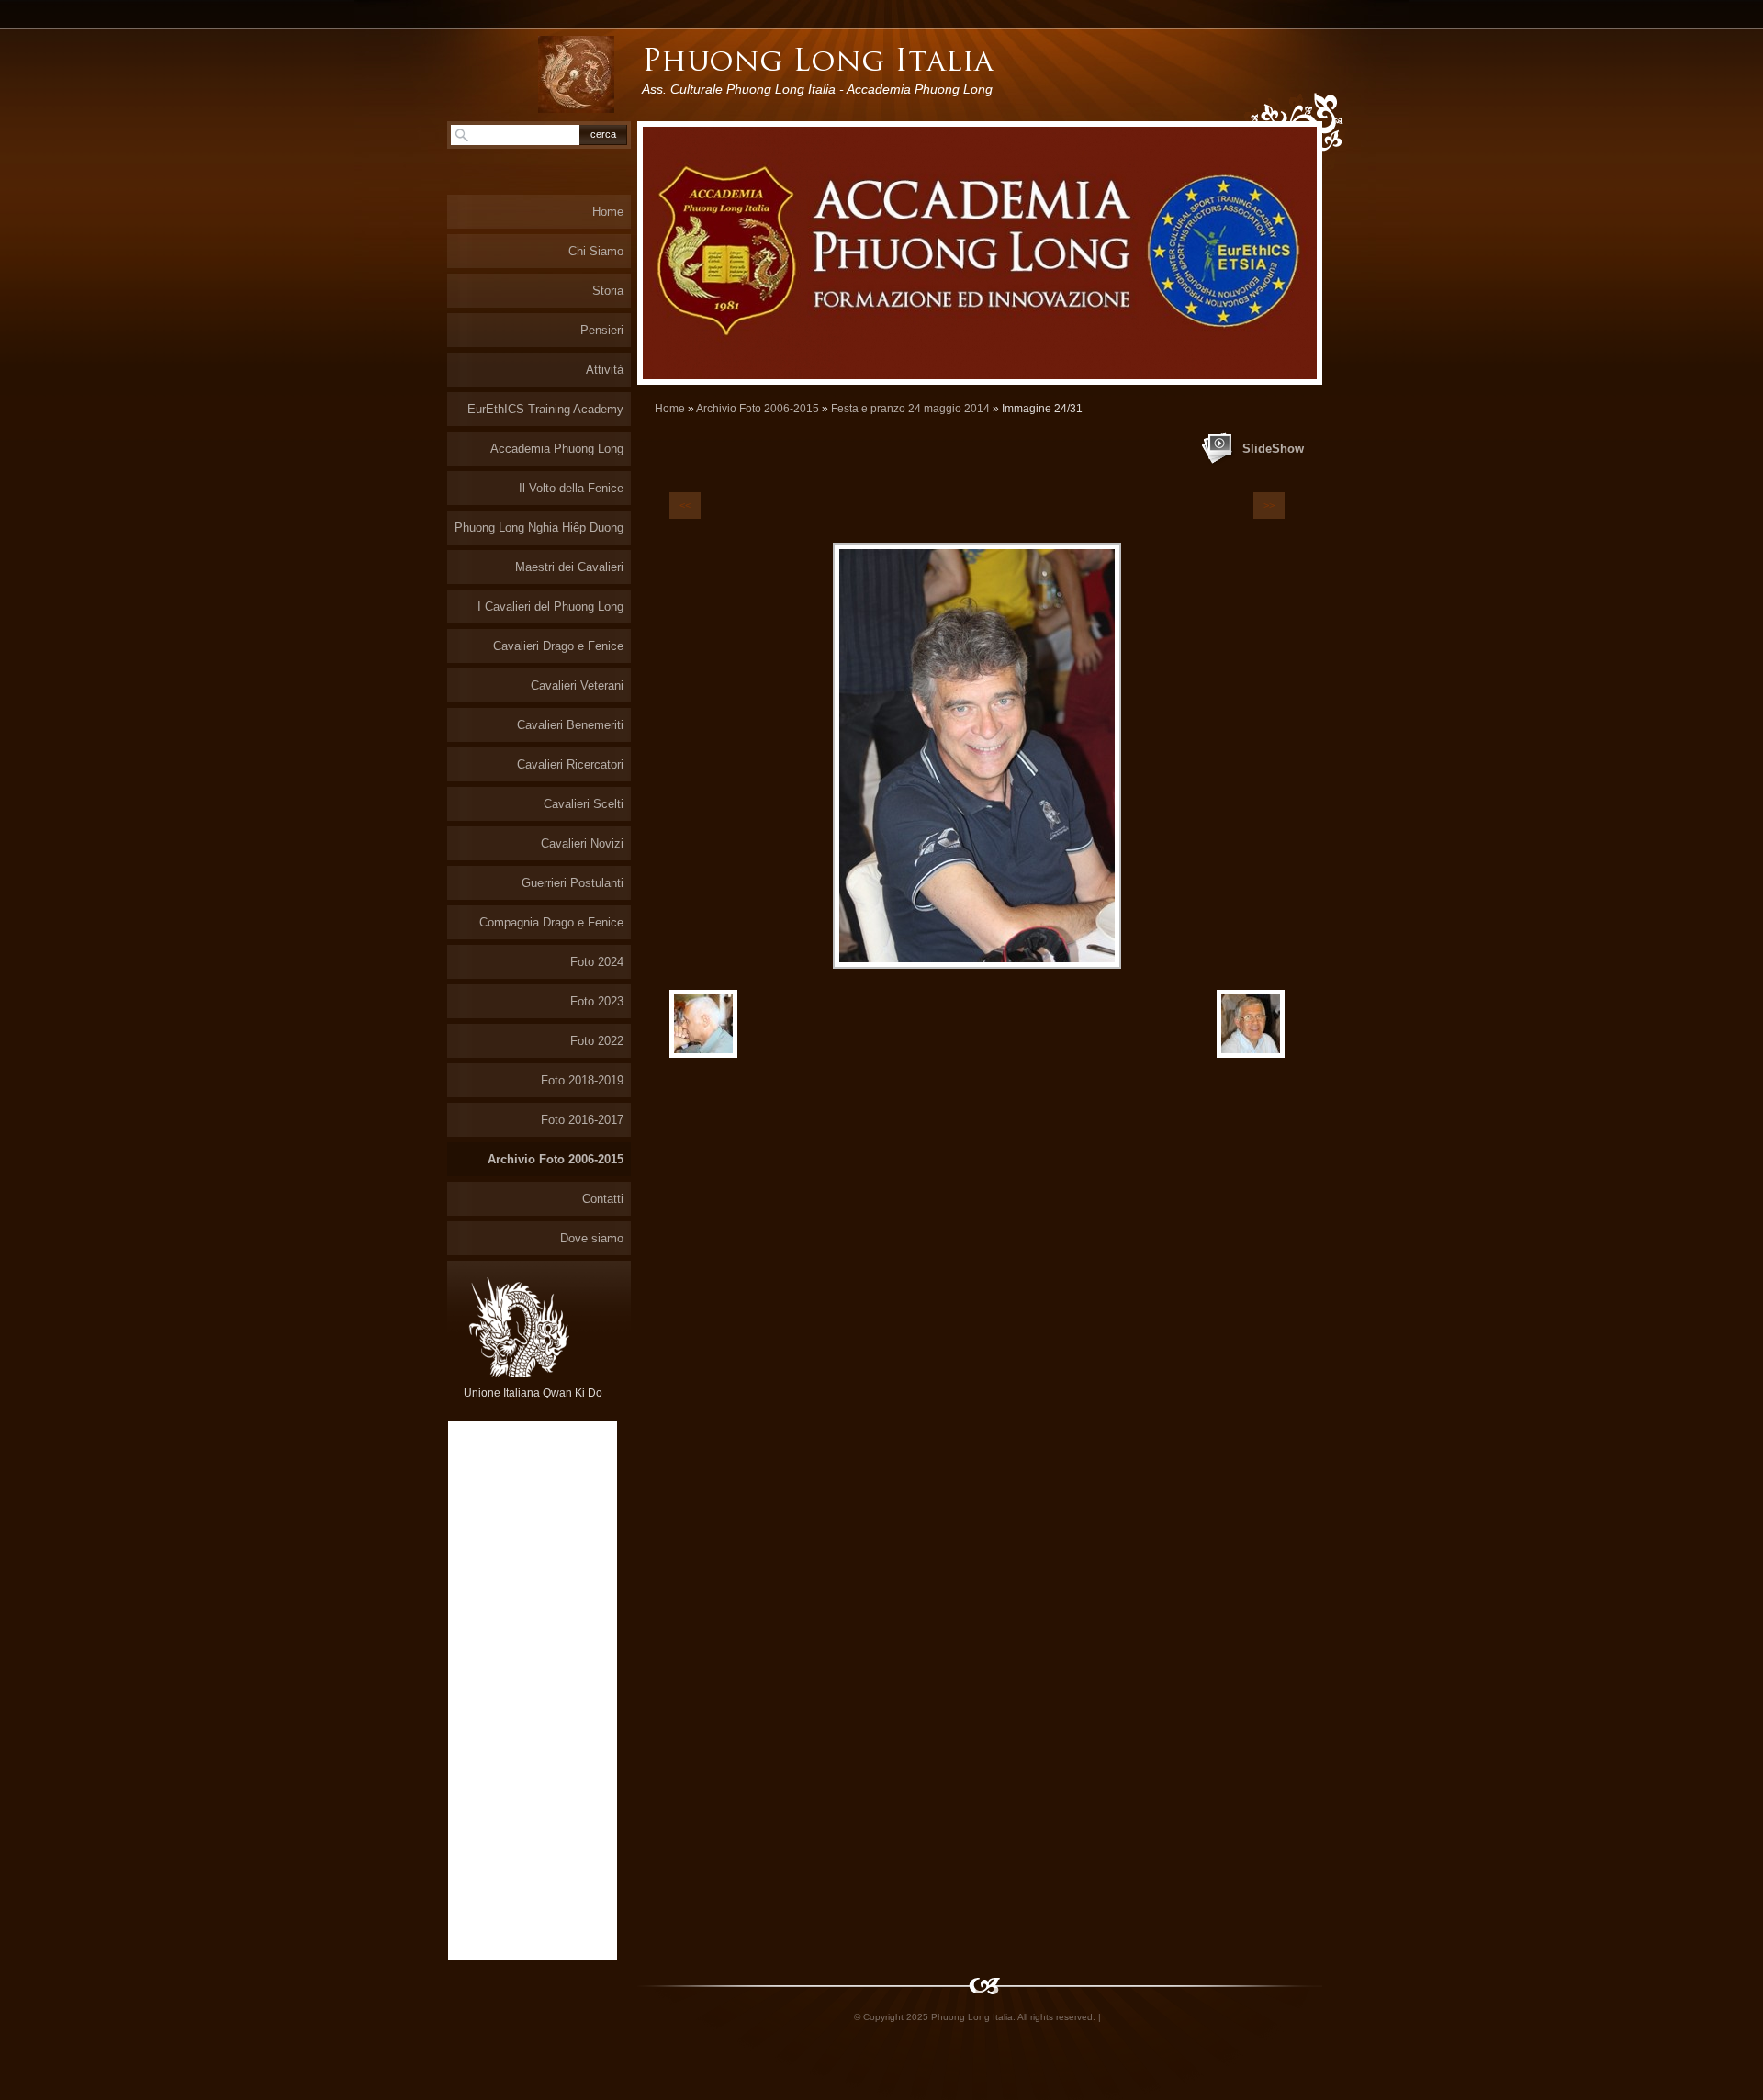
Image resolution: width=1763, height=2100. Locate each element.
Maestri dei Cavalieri (569, 567)
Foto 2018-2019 (582, 1080)
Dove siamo (592, 1238)
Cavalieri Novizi (582, 843)
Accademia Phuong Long (557, 449)
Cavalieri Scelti (584, 804)
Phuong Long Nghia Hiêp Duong (539, 528)
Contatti (603, 1199)
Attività (605, 370)
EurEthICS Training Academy (545, 409)
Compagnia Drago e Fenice (551, 922)
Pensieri (602, 330)
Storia (608, 291)
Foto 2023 (597, 1001)
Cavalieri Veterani (577, 685)
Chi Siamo (596, 251)
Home (670, 409)
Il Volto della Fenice (571, 488)
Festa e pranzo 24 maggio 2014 (910, 409)
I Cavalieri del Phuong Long (550, 606)
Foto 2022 (597, 1041)
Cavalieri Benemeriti (570, 725)
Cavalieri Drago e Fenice (558, 646)
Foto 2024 (597, 962)
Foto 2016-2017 (582, 1120)
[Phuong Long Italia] (576, 74)
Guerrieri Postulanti (573, 883)
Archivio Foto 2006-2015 (758, 409)
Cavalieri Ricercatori (570, 764)
